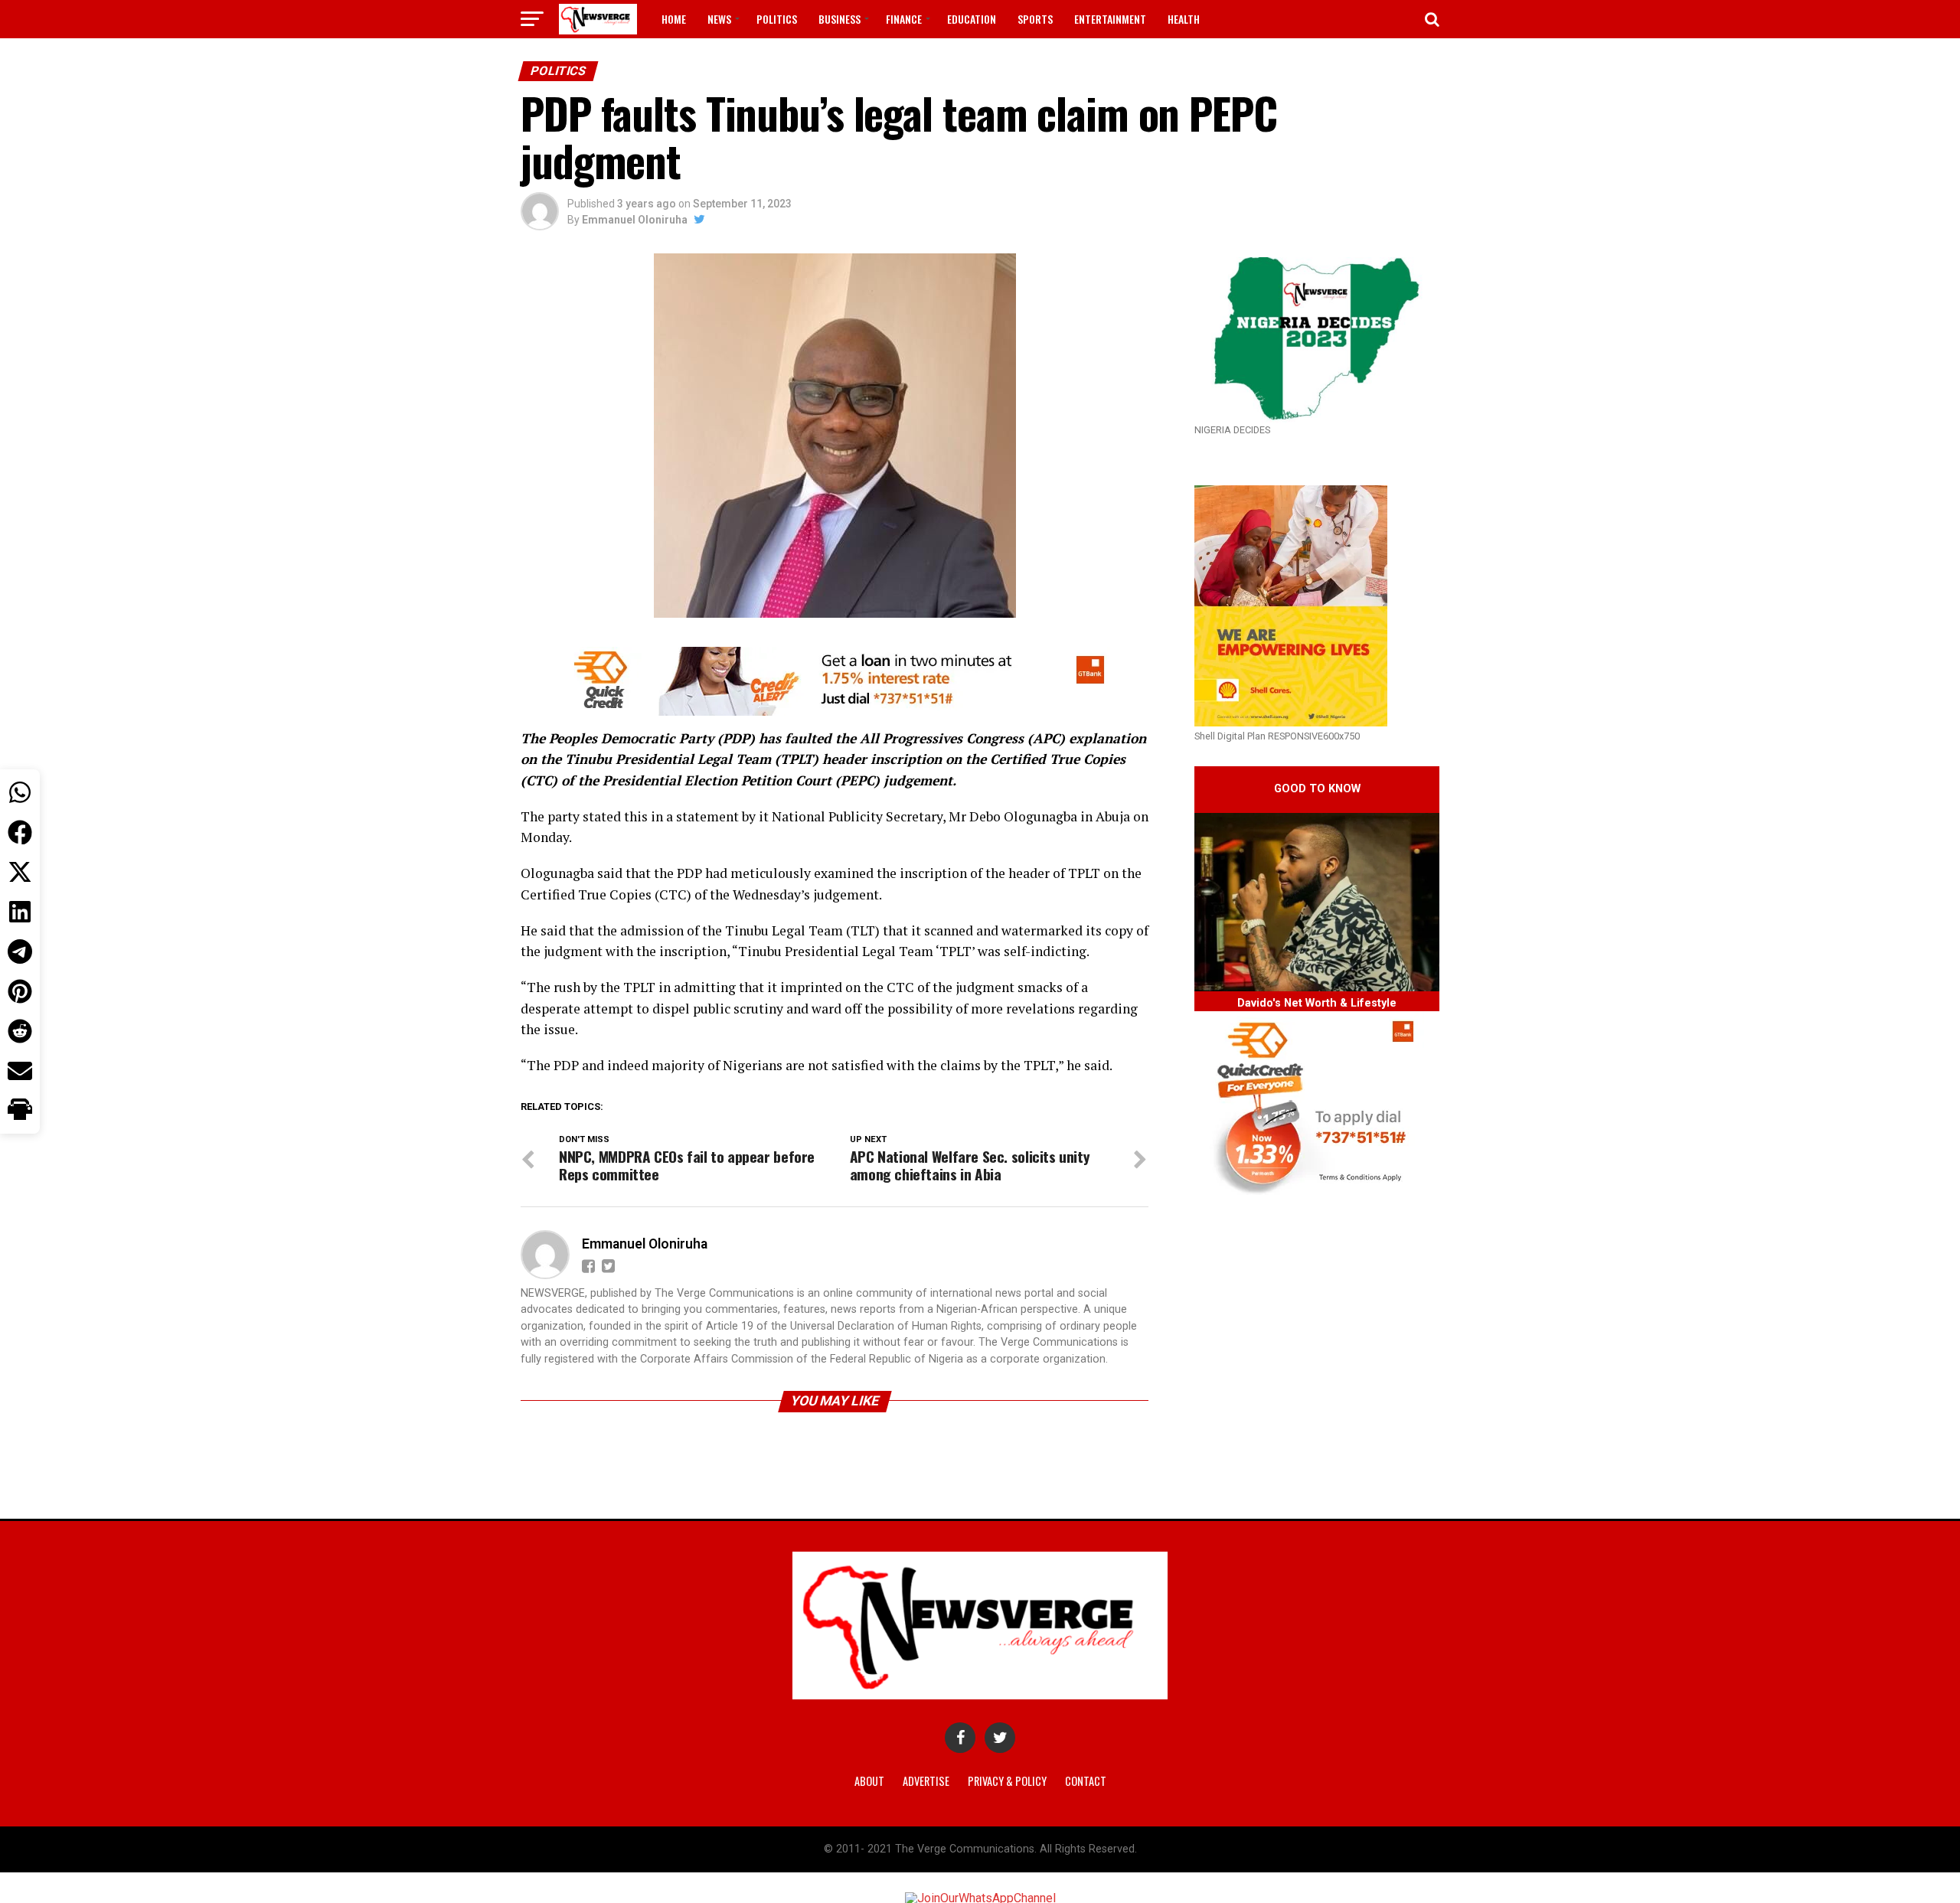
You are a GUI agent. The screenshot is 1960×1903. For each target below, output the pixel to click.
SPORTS (1035, 19)
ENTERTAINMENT (1110, 19)
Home (674, 19)
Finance (904, 19)
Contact (1086, 1781)
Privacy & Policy (1007, 1781)
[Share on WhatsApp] (20, 792)
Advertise (926, 1781)
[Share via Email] (20, 1071)
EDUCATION (972, 19)
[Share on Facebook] (20, 832)
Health (1184, 19)
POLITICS (777, 19)
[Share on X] (20, 872)
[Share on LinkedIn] (20, 912)
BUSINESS (840, 19)
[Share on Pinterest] (20, 991)
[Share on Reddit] (20, 1031)
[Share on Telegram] (20, 951)
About (869, 1781)
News (719, 19)
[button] (20, 1111)
